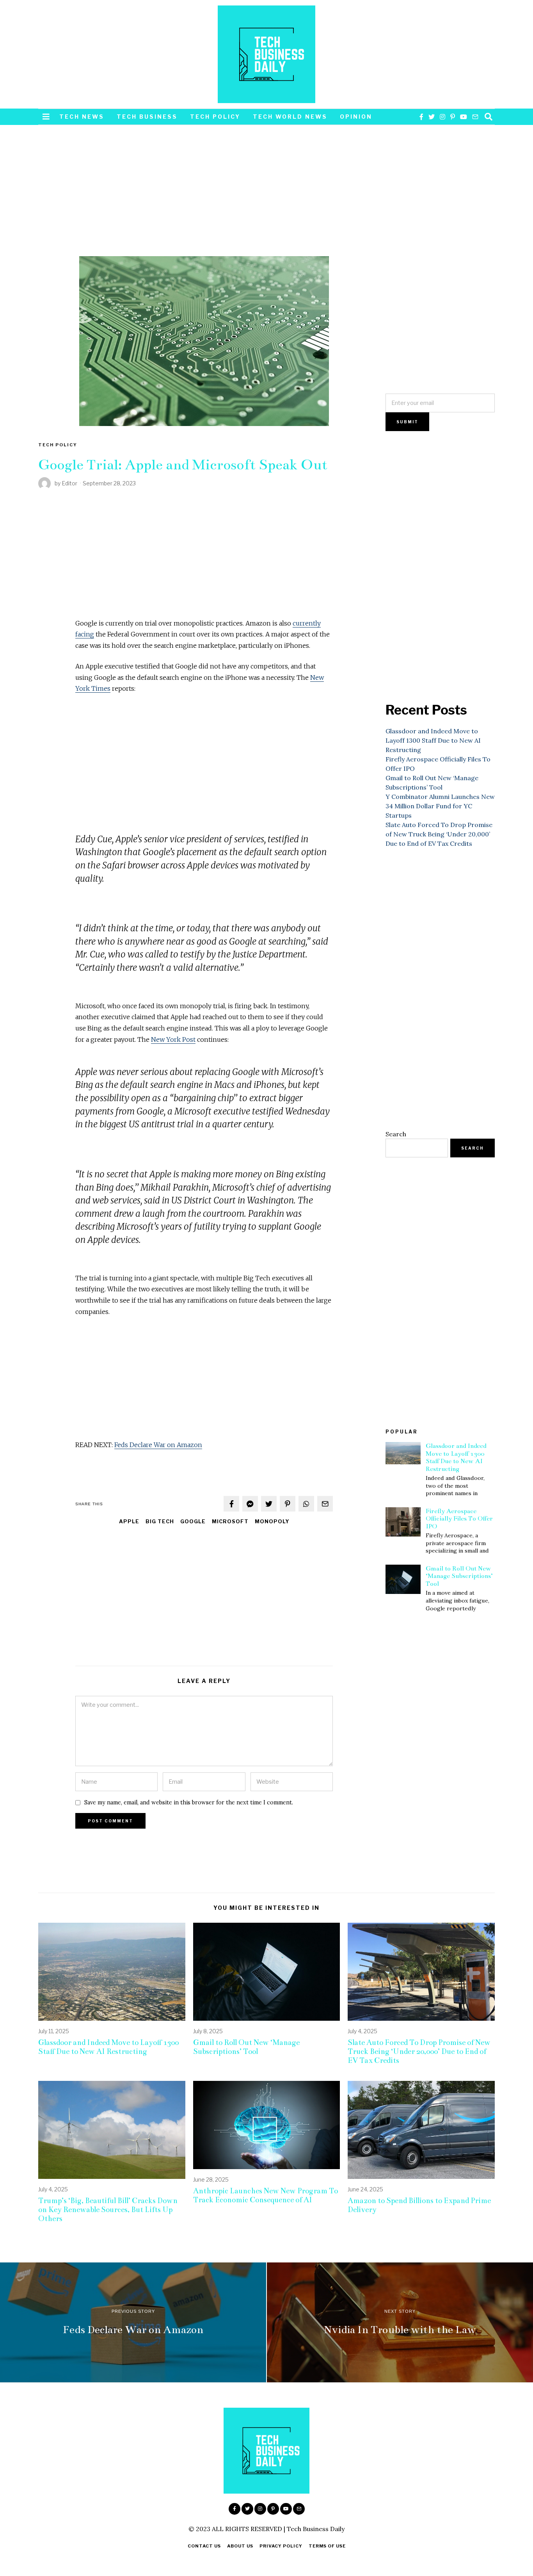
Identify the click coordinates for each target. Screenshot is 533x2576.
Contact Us (204, 2546)
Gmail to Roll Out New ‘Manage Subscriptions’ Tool (459, 1576)
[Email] (475, 117)
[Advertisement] (204, 198)
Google (193, 1522)
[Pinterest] (453, 117)
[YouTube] (464, 117)
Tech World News (290, 117)
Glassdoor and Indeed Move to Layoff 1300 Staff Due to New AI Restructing (433, 740)
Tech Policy (215, 117)
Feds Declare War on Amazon (158, 1445)
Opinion (356, 117)
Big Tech (160, 1522)
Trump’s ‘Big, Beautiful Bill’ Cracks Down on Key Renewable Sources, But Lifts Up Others (108, 2210)
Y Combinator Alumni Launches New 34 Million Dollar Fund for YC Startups (440, 806)
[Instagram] (442, 117)
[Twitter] (432, 117)
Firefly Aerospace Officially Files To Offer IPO (459, 1519)
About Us (240, 2546)
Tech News (82, 117)
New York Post (173, 1039)
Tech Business (147, 117)
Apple (129, 1522)
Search (396, 1134)
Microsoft (230, 1522)
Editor (69, 483)
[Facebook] (421, 117)
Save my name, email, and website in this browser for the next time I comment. (189, 1802)
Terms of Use (327, 2546)
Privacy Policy (281, 2546)
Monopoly (272, 1522)
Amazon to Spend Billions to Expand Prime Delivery (419, 2205)
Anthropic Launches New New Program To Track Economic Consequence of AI (266, 2195)
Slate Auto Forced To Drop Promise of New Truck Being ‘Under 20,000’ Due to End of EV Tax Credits (439, 834)
